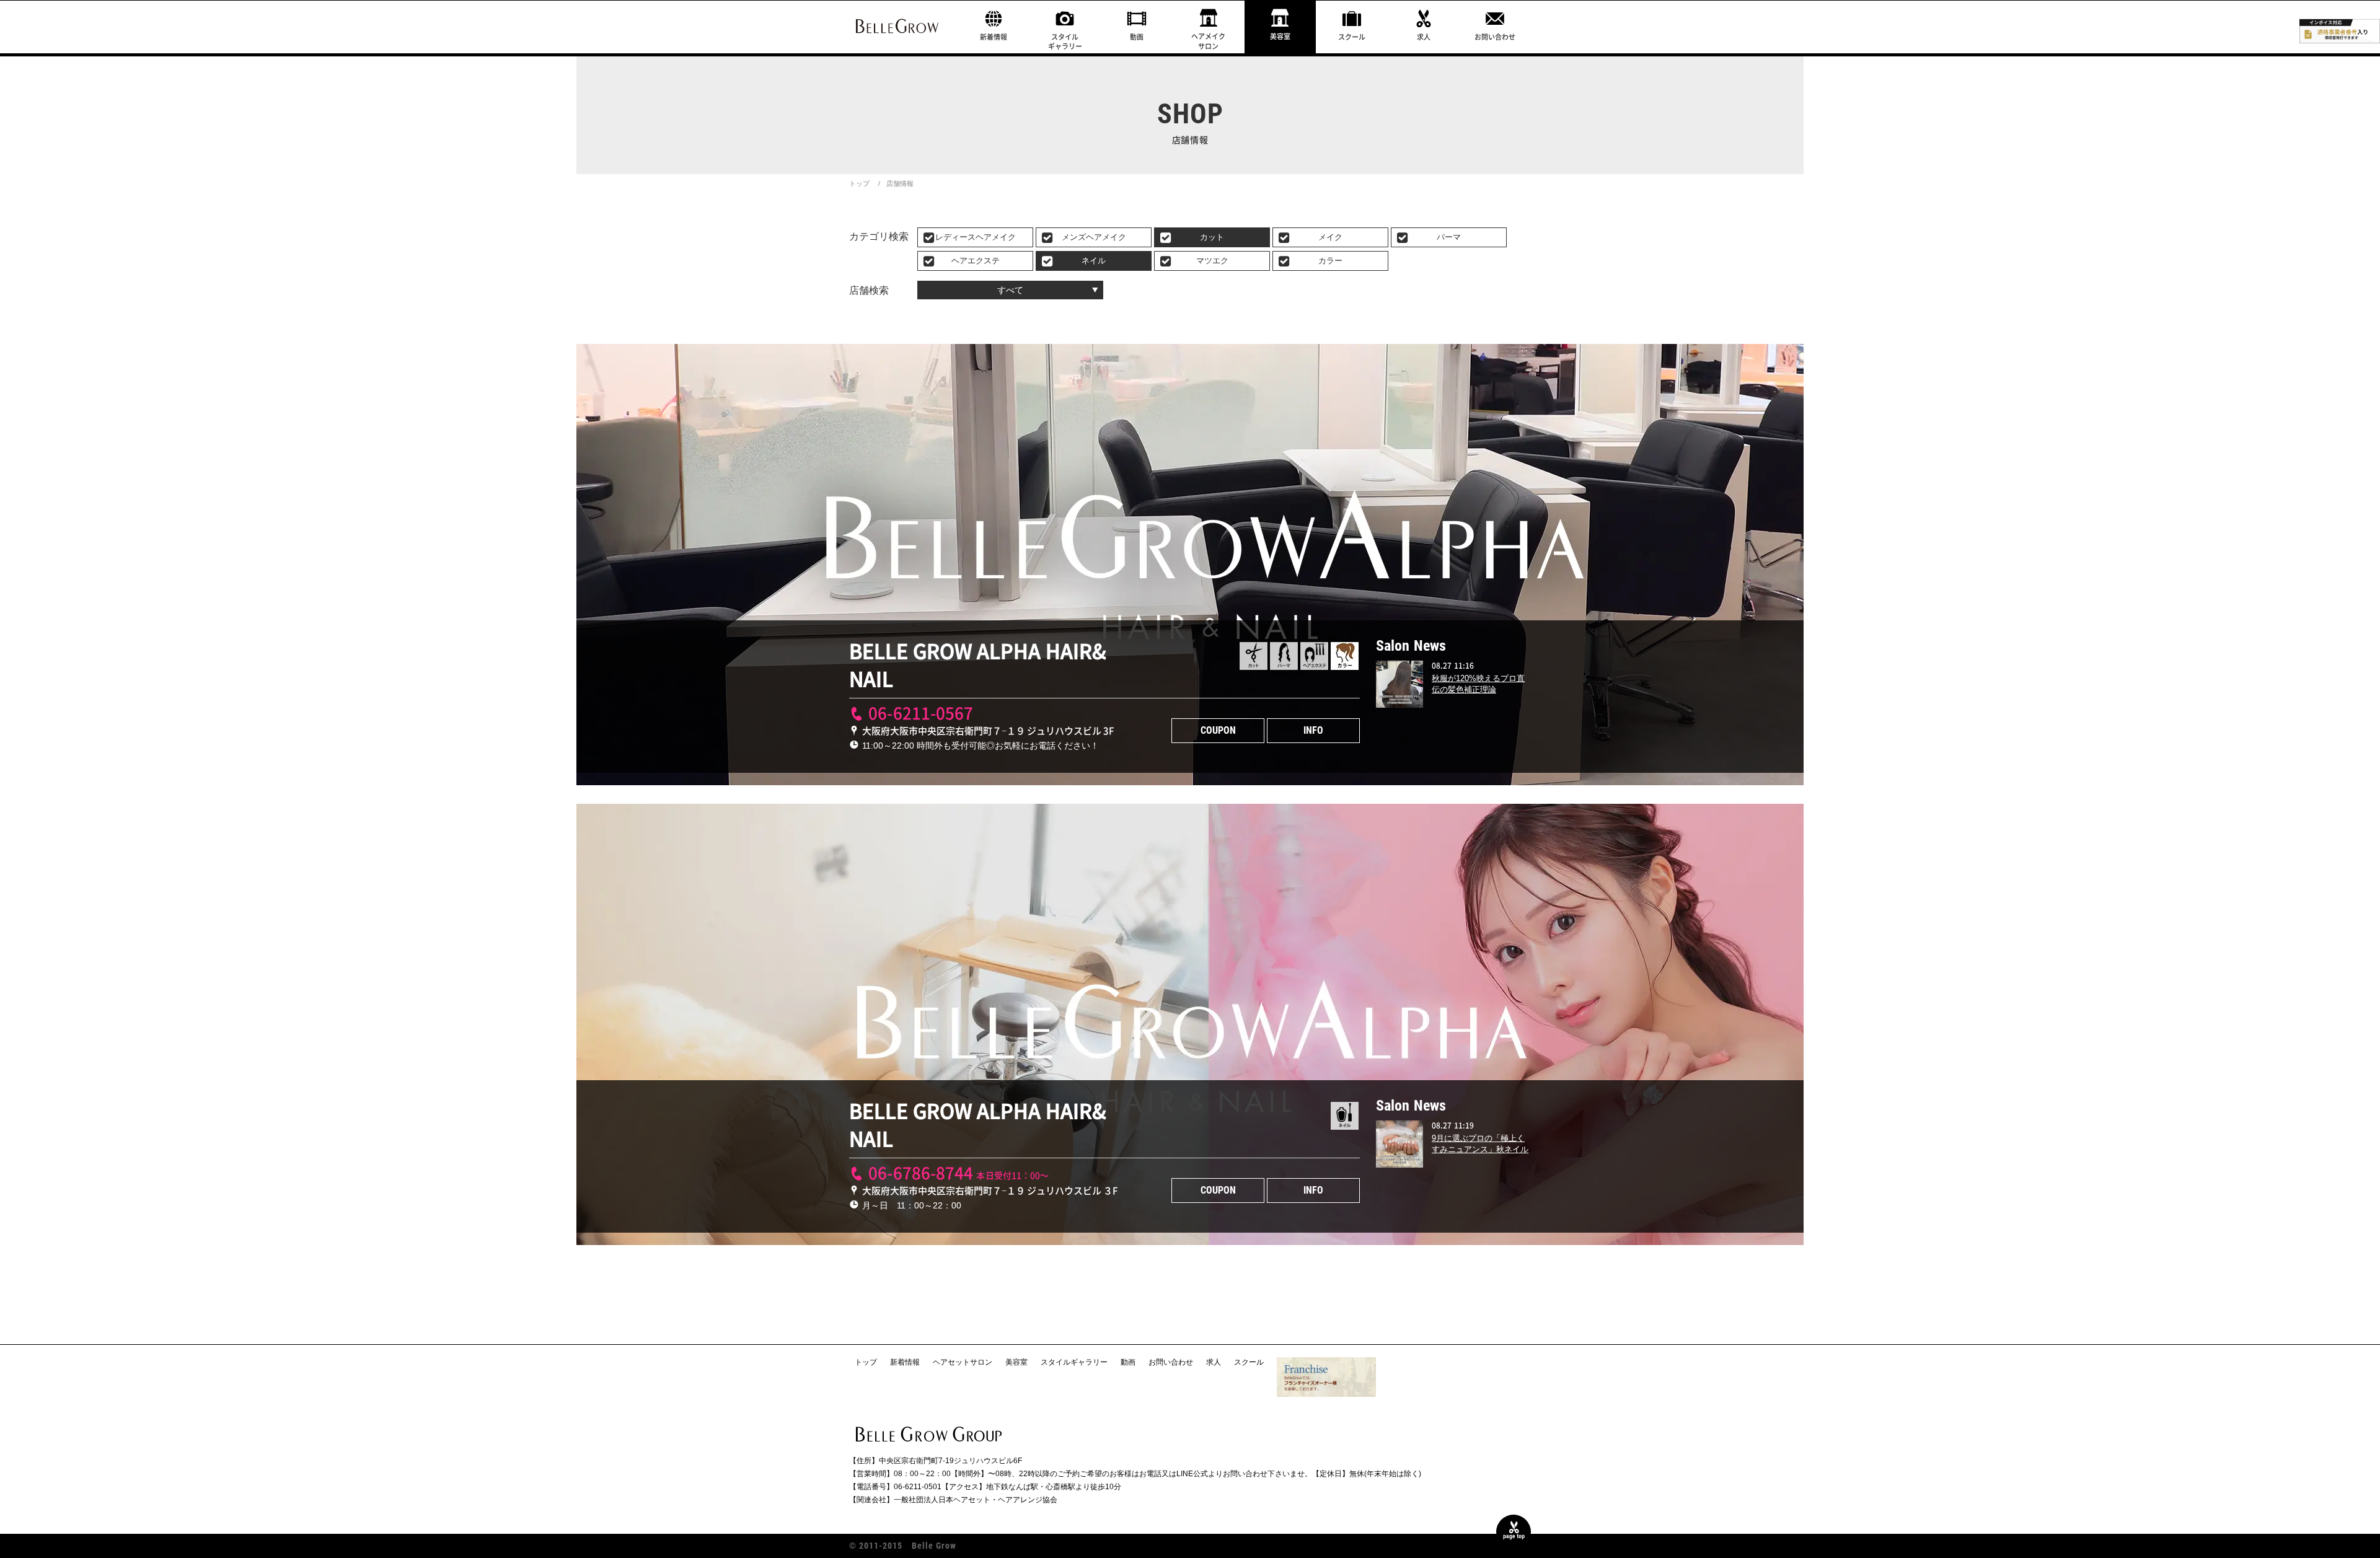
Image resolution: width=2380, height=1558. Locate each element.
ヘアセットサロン (963, 1362)
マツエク (1212, 261)
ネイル (1094, 261)
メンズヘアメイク (1094, 237)
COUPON (1218, 730)
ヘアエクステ (976, 261)
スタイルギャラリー (1065, 42)
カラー (1330, 261)
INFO (1313, 730)
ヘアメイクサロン (1208, 41)
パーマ (1449, 237)
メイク (1330, 237)
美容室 (1280, 36)
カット (1212, 237)
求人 (1424, 37)
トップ (859, 183)
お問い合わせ (1495, 37)
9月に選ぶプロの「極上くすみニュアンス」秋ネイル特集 (1480, 1149)
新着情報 (994, 37)
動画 (1137, 37)
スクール (1352, 37)
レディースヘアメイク (976, 237)
